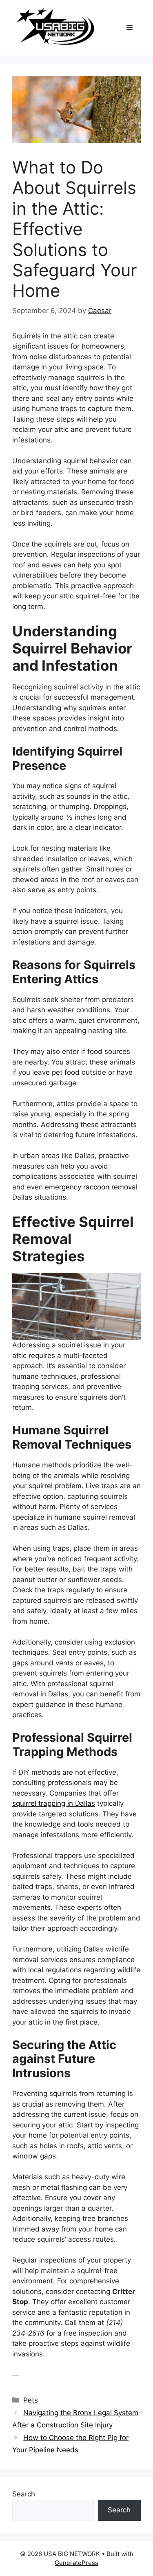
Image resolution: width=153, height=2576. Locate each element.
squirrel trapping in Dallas (54, 1803)
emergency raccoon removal (91, 1187)
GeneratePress (76, 2563)
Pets (31, 2400)
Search (24, 2494)
